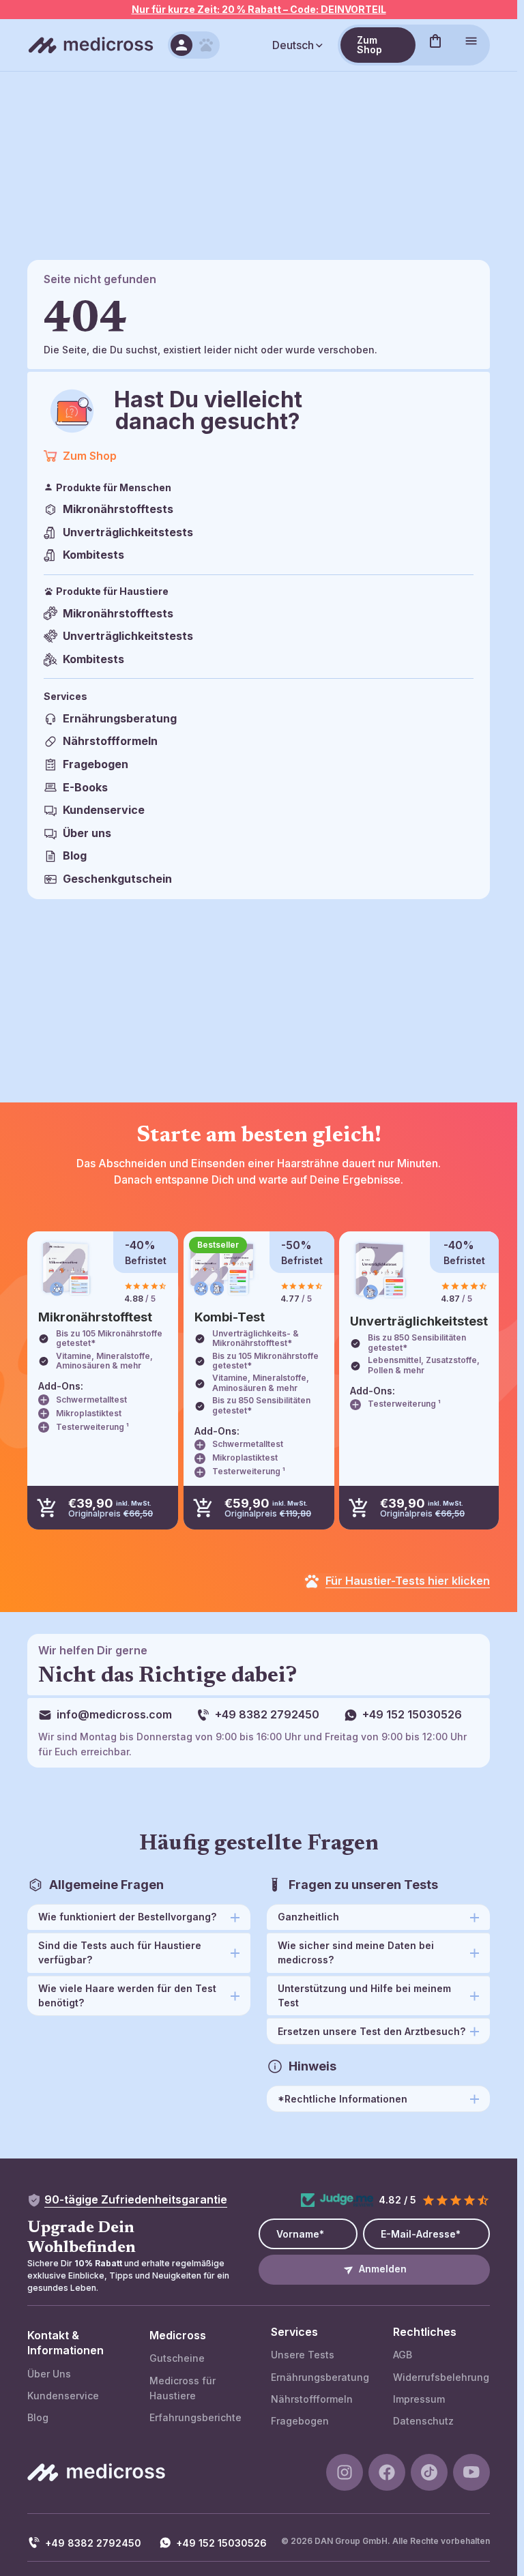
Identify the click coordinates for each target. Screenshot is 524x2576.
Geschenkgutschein (117, 879)
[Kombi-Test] (222, 1269)
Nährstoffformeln (110, 741)
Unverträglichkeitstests (128, 532)
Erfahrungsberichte (195, 2417)
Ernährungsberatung (120, 718)
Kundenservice (104, 810)
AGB (403, 2355)
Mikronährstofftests (118, 509)
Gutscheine (177, 2358)
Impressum (419, 2399)
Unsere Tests (303, 2355)
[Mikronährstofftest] (66, 1269)
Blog (75, 855)
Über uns (87, 833)
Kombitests (93, 555)
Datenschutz (423, 2421)
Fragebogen (96, 764)
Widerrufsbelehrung (441, 2377)
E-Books (85, 787)
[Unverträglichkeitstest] (380, 1271)
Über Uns (49, 2374)
